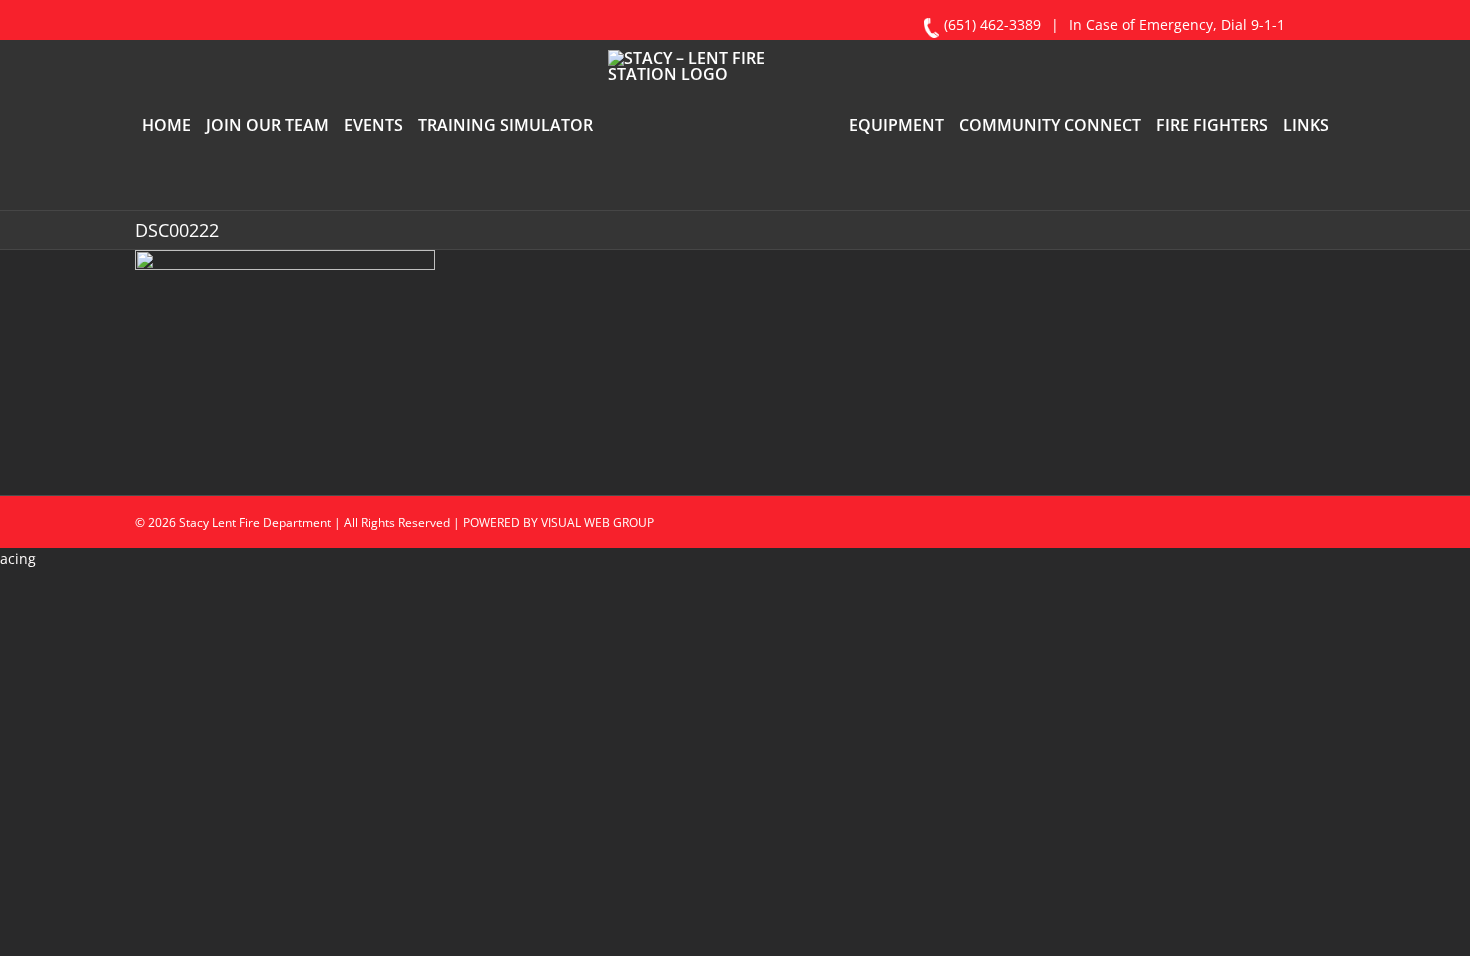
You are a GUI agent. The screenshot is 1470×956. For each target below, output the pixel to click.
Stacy (194, 605)
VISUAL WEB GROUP (597, 605)
